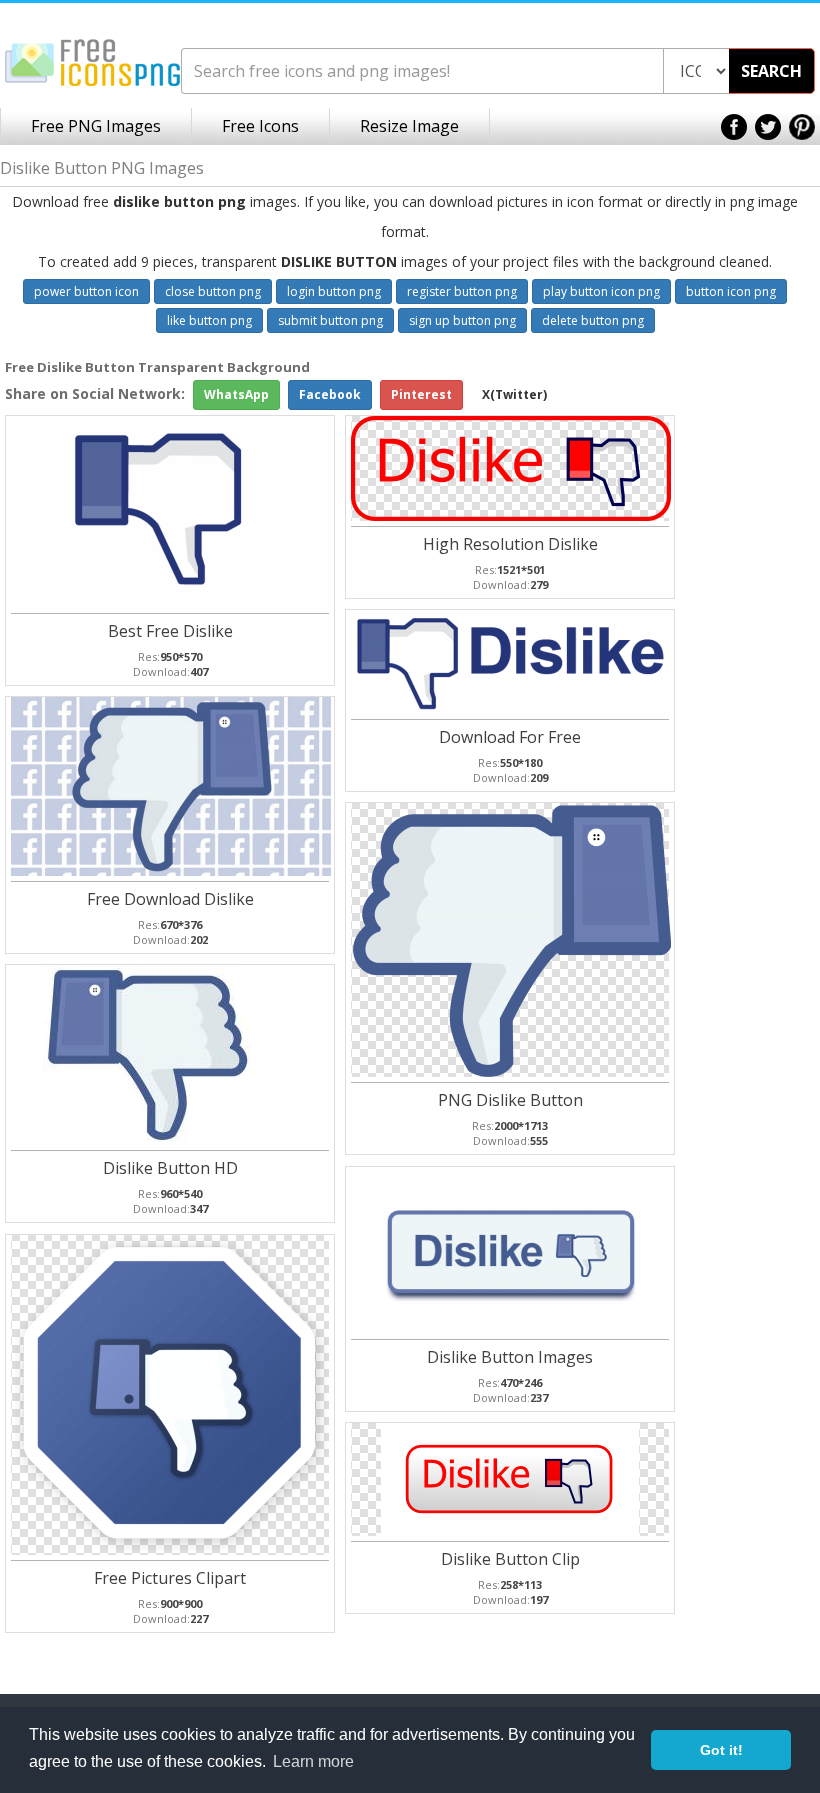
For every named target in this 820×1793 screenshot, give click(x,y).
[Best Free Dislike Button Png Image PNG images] (171, 509)
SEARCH (771, 71)
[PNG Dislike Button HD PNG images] (511, 937)
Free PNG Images (96, 126)
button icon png (731, 291)
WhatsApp (236, 394)
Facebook (330, 394)
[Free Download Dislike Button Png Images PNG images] (171, 784)
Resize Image (409, 126)
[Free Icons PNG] (93, 61)
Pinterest (421, 394)
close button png (213, 291)
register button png (462, 291)
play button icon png (601, 291)
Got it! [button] (721, 1750)
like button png (209, 320)
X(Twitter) (514, 394)
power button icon (86, 291)
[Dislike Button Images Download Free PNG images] (511, 1248)
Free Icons (260, 126)
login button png (334, 291)
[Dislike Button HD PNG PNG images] (171, 1052)
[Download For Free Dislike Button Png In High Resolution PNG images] (511, 659)
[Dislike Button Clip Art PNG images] (510, 1477)
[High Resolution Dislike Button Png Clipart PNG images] (511, 466)
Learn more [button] (313, 1761)
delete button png (593, 320)
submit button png (330, 320)
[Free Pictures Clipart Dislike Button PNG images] (171, 1392)
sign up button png (462, 320)
